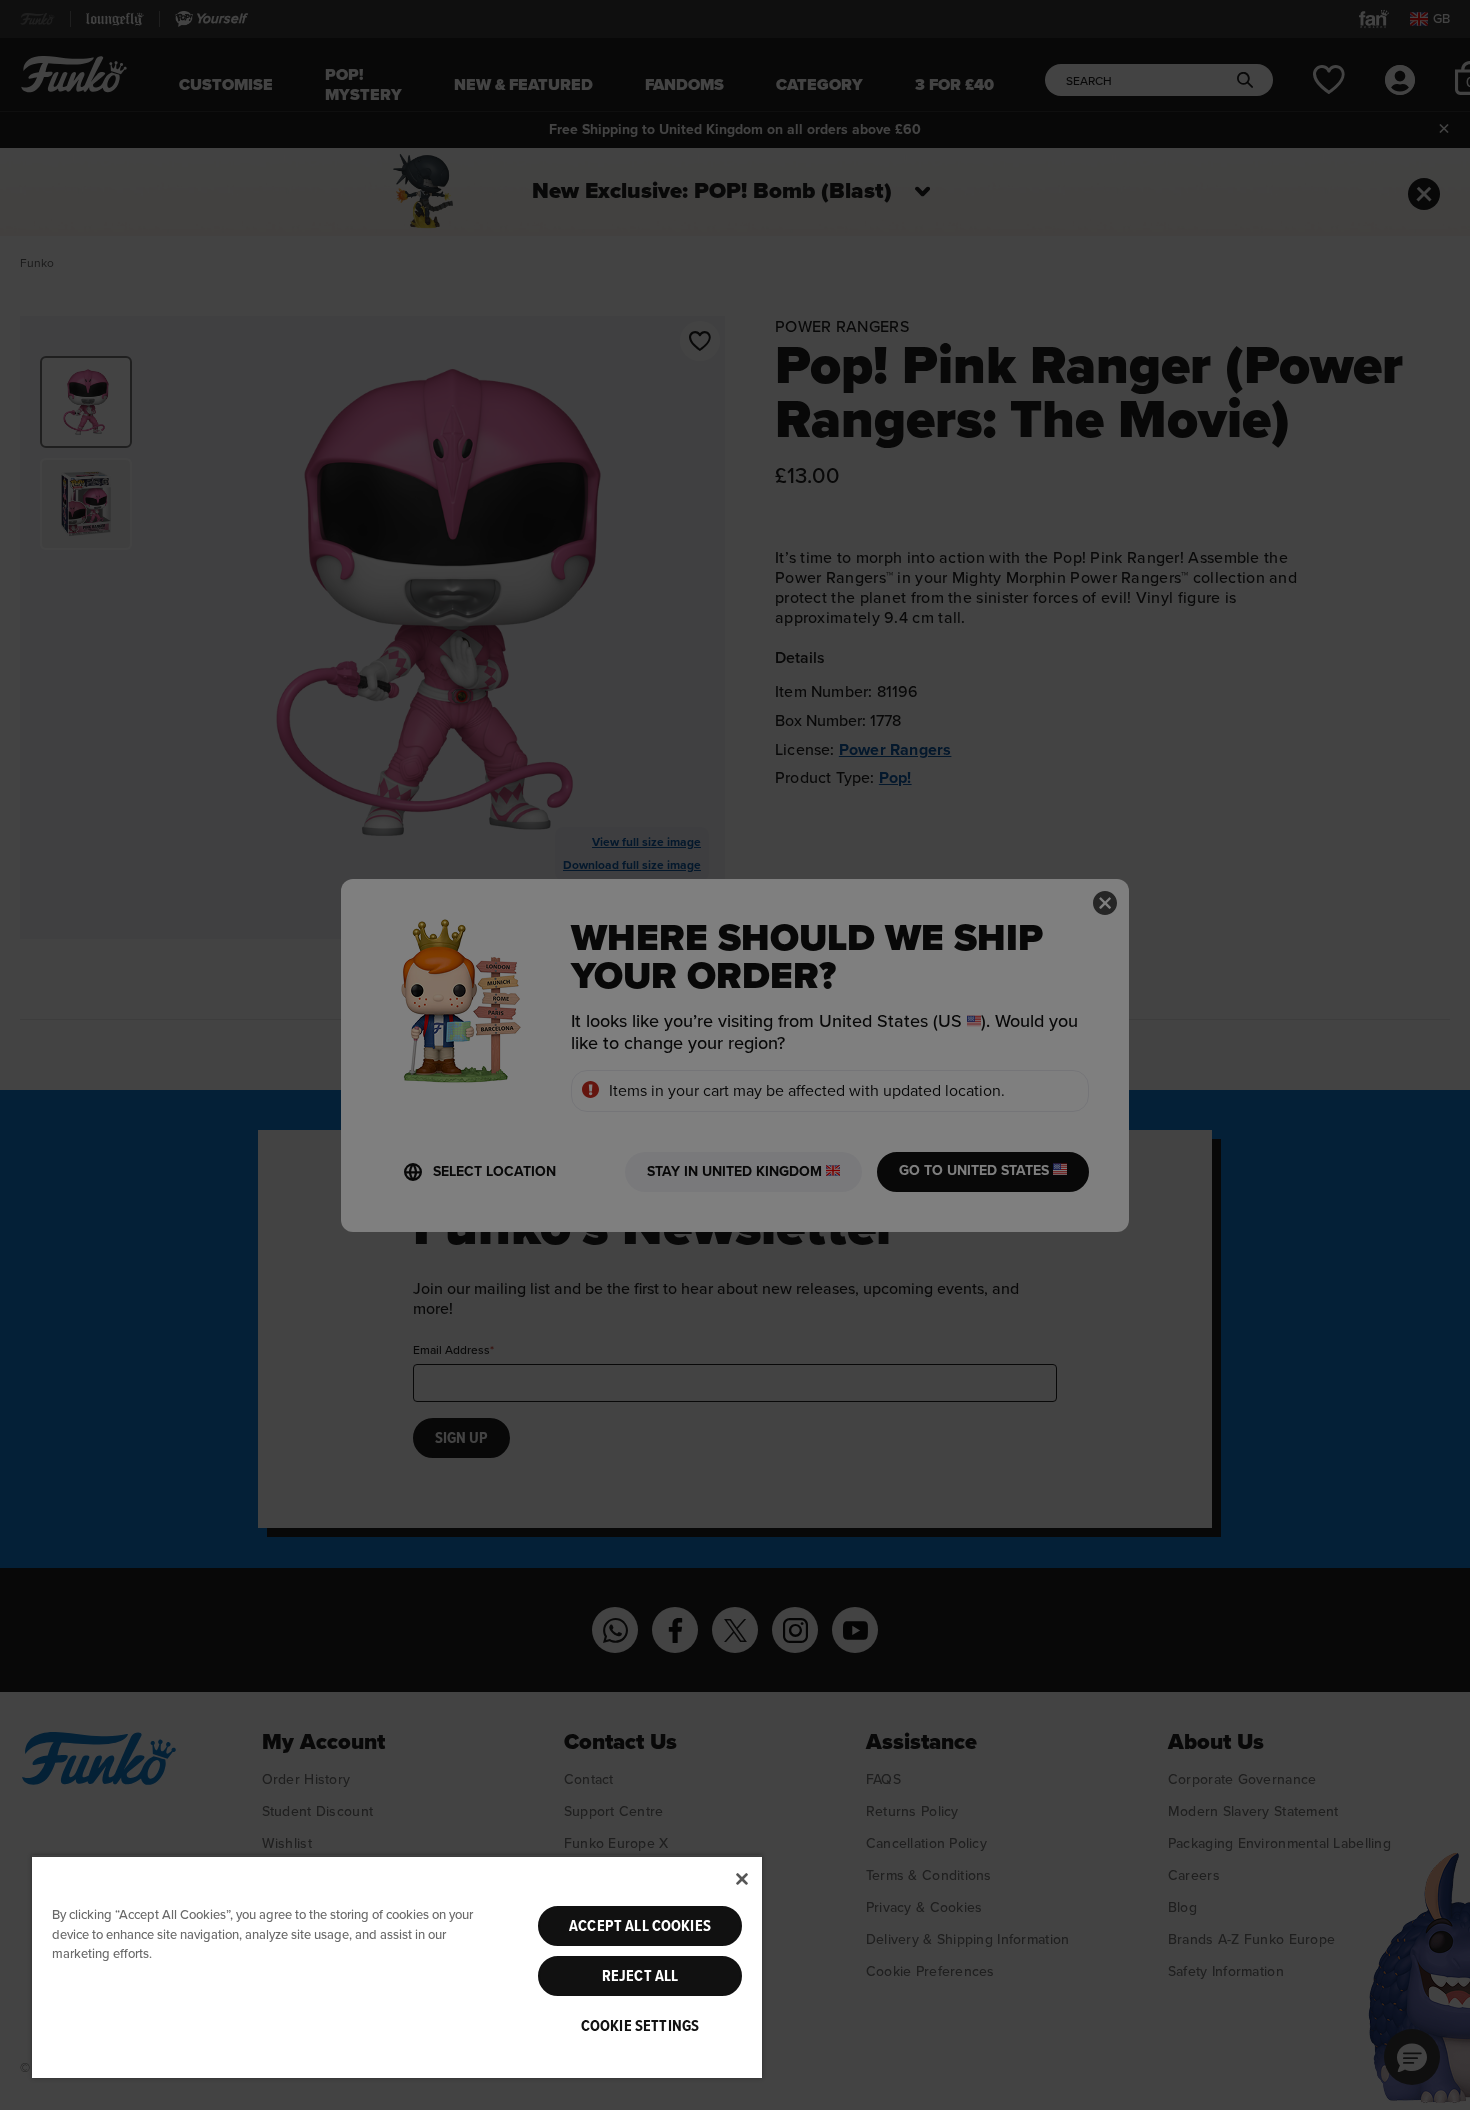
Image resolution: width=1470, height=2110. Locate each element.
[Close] (742, 1879)
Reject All (640, 1976)
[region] (397, 1966)
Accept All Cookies (640, 1926)
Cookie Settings (640, 2026)
